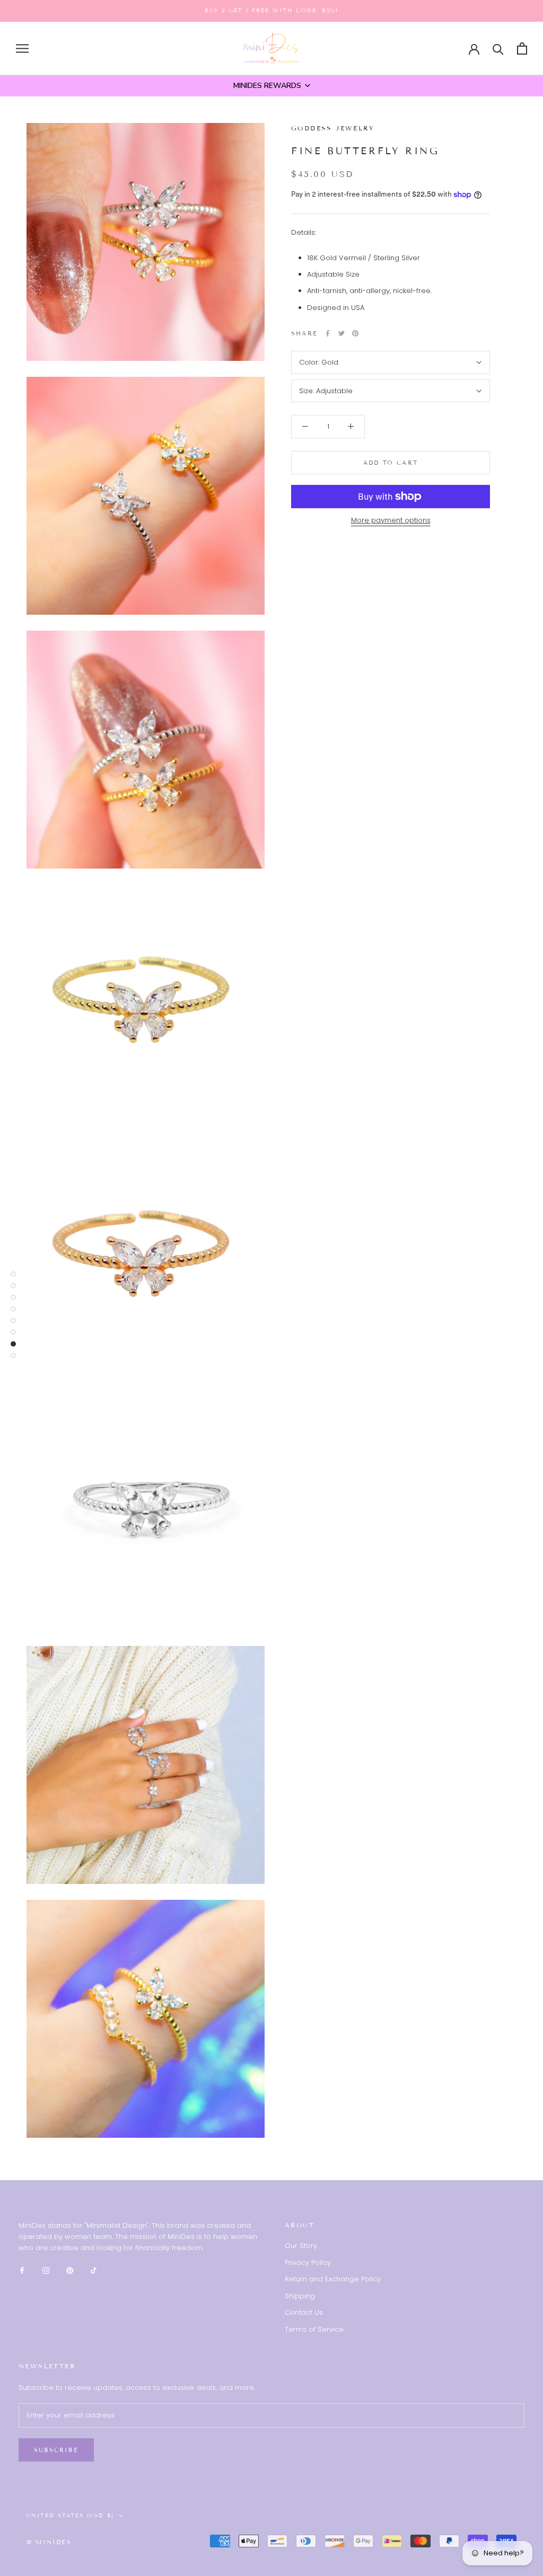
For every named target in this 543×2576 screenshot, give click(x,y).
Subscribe (56, 2450)
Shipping (300, 2296)
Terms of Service (314, 2329)
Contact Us (304, 2312)
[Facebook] (328, 333)
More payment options (391, 520)
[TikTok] (94, 2270)
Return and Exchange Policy (333, 2279)
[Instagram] (46, 2270)
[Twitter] (341, 333)
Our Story (301, 2246)
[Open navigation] (22, 48)
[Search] (498, 48)
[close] (193, 2515)
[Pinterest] (355, 333)
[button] (271, 86)
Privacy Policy (308, 2263)
